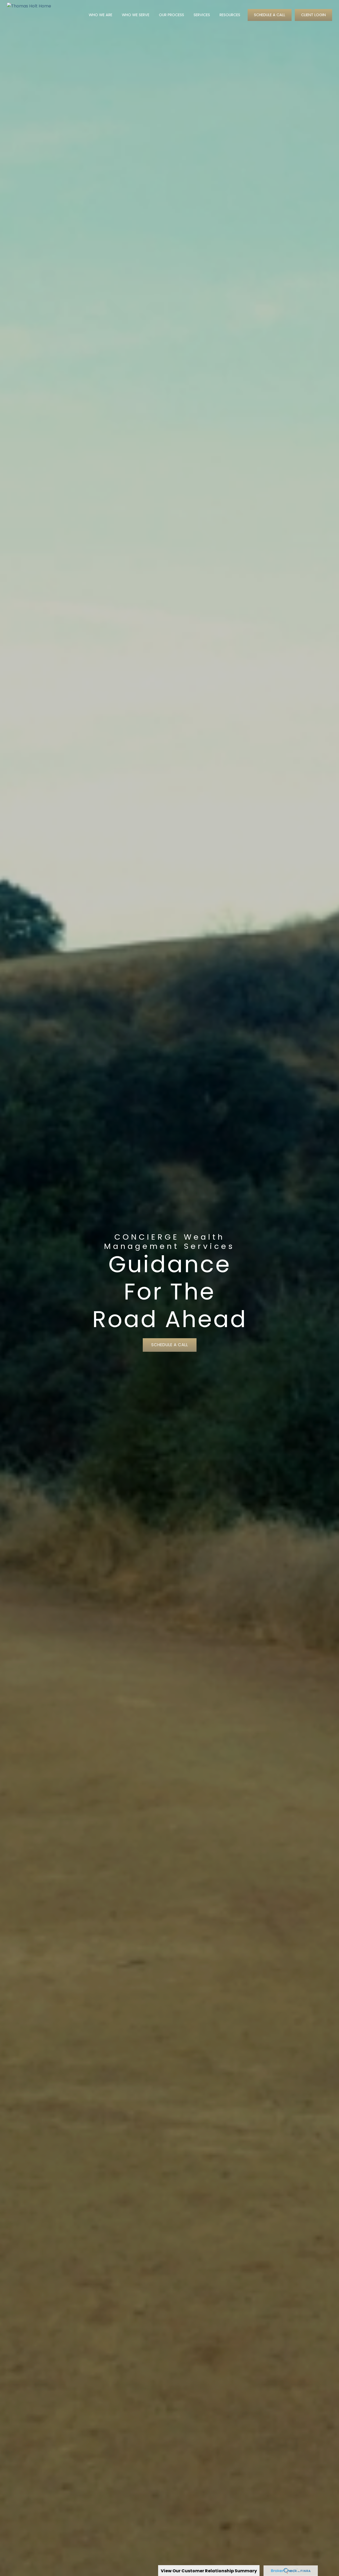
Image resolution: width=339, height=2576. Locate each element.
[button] (101, 15)
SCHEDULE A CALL (170, 1345)
